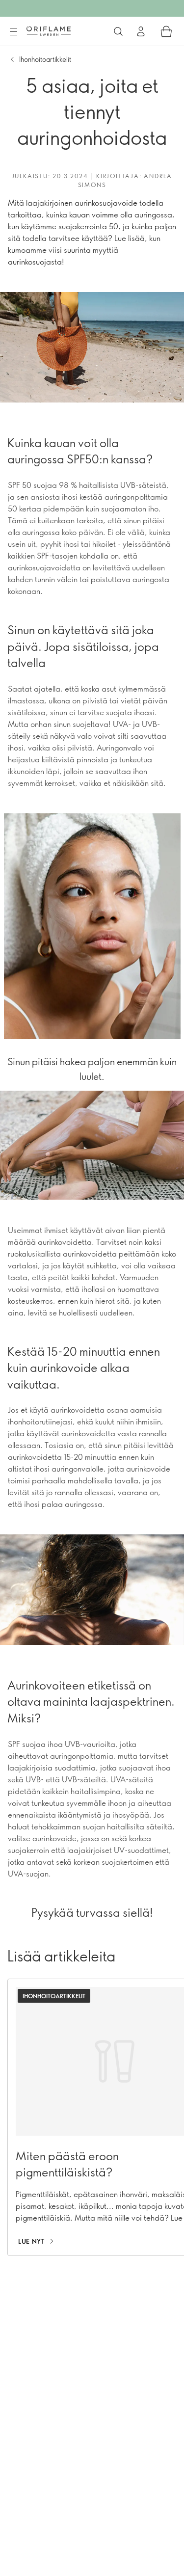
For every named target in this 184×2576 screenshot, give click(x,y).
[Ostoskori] (166, 31)
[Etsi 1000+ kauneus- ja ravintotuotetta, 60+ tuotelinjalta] (118, 31)
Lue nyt (31, 2241)
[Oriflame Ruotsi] (49, 31)
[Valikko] (13, 32)
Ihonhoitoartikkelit (45, 59)
